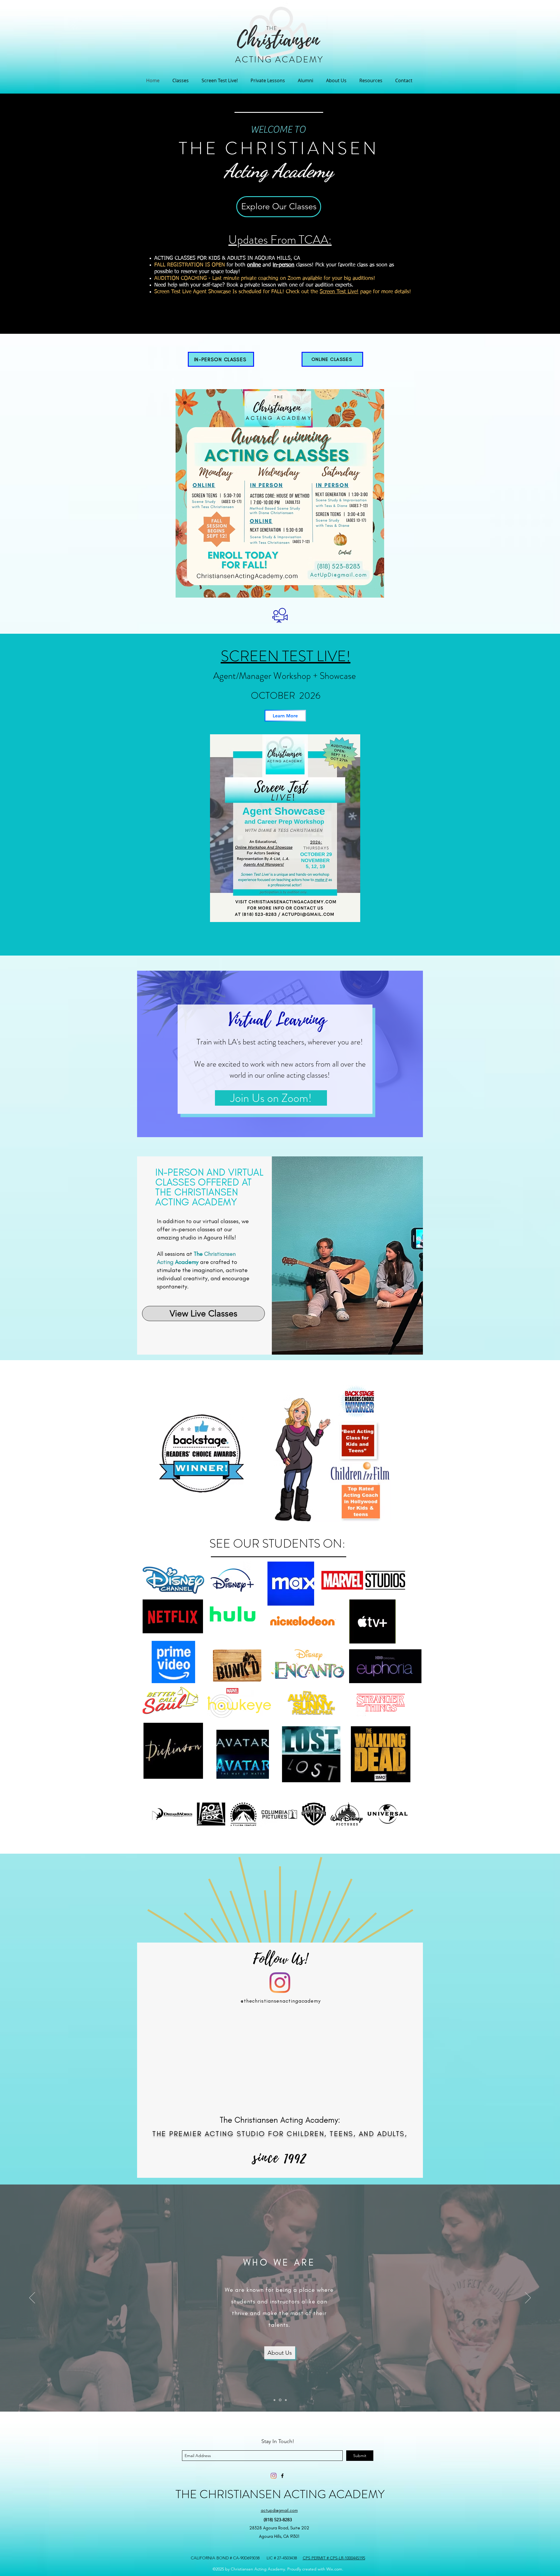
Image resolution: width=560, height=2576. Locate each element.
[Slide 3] (285, 2400)
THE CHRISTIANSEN (279, 148)
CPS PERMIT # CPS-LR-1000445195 (334, 2558)
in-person (283, 265)
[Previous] (32, 2298)
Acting (249, 170)
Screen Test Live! (339, 292)
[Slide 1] (274, 2400)
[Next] (528, 2298)
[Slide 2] (280, 2400)
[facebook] (282, 2476)
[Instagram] (280, 1983)
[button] (181, 80)
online (254, 265)
